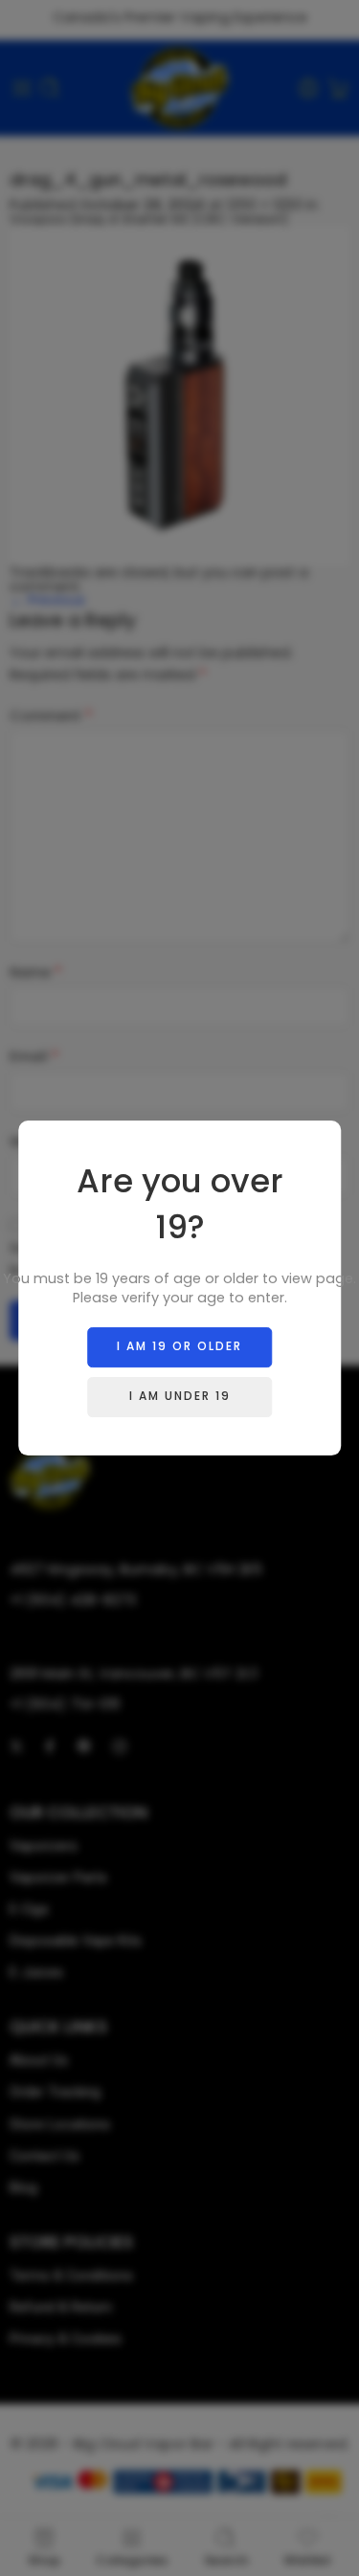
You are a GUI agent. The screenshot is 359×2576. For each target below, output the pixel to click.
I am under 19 (180, 1396)
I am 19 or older (179, 1346)
